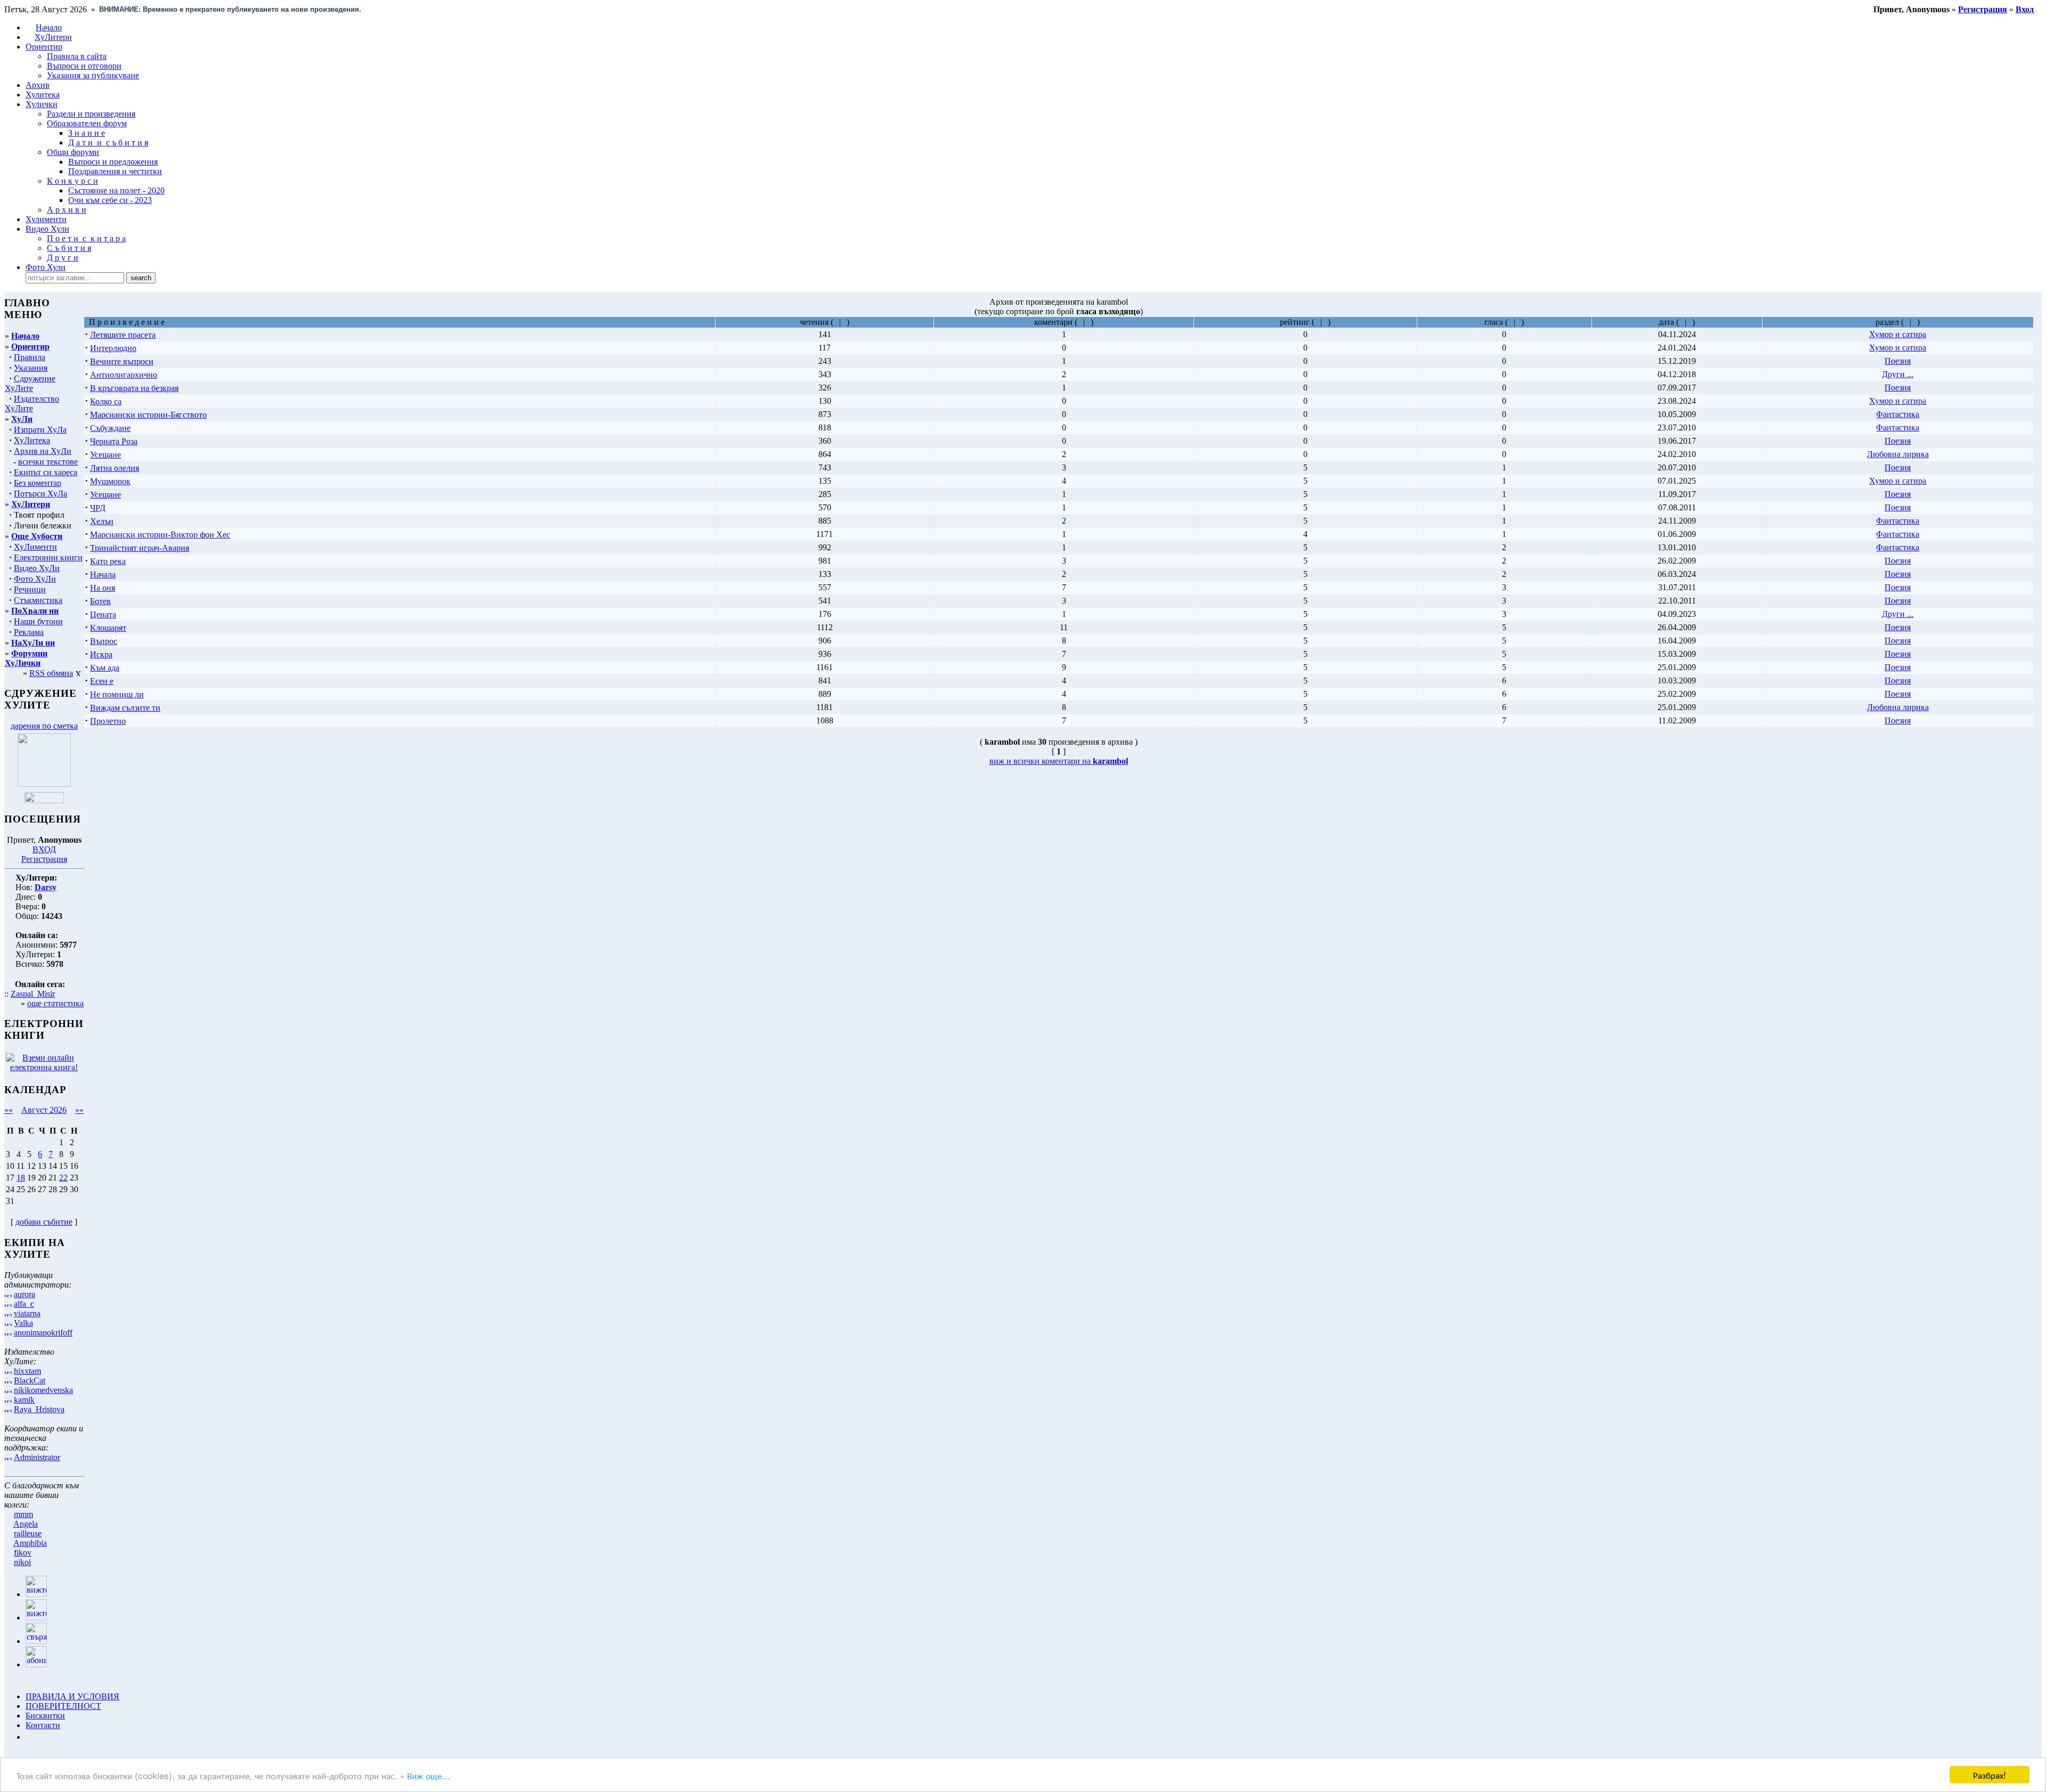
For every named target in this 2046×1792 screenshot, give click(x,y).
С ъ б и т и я (69, 248)
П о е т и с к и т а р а (86, 238)
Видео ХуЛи (37, 568)
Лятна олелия (115, 468)
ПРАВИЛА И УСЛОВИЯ (72, 1696)
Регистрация (44, 859)
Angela (26, 1524)
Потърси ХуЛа (40, 494)
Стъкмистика (38, 600)
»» (79, 1110)
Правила (30, 357)
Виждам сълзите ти (125, 708)
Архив (38, 85)
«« (9, 1110)
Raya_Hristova (39, 1409)
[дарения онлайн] (44, 800)
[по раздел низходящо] (1914, 322)
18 (21, 1178)
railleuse (28, 1533)
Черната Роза (114, 441)
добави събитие (44, 1222)
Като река (108, 561)
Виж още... (428, 1775)
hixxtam (27, 1371)
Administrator (37, 1457)
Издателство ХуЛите (32, 404)
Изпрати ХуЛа (40, 430)
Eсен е (102, 681)
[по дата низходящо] (1689, 322)
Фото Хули (46, 267)
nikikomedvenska (43, 1390)
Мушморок (110, 481)
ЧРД (98, 508)
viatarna (27, 1313)
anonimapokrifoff (43, 1333)
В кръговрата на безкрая (134, 388)
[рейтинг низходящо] (1325, 322)
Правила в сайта (77, 56)
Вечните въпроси (122, 361)
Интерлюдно (113, 348)
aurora (25, 1294)
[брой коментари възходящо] (1080, 322)
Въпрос (104, 641)
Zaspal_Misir (33, 994)
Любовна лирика (1898, 454)
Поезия (1898, 361)
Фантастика (1898, 414)
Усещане (105, 455)
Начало (49, 27)
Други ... (1898, 374)
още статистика (55, 1003)
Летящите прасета (123, 335)
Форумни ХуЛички (26, 658)
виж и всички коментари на (1059, 761)
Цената (103, 614)
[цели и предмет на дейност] (44, 784)
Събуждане (110, 428)
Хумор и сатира (1898, 334)
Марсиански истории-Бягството (148, 415)
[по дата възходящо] (1682, 322)
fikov (23, 1553)
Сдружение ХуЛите (30, 383)
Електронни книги (48, 557)
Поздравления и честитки (115, 171)
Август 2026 (44, 1110)
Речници (30, 589)
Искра (101, 654)
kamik (24, 1400)
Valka (23, 1323)
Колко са (106, 401)
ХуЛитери (53, 37)
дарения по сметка (44, 726)
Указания (31, 368)
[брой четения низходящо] (844, 322)
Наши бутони (38, 621)
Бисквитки (45, 1716)
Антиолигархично (124, 375)
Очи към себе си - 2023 (110, 200)
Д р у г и (63, 258)
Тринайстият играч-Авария (140, 548)
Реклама (29, 632)
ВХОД (44, 849)
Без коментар (38, 483)
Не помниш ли (117, 694)
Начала (103, 575)
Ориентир (30, 347)
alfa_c (24, 1304)
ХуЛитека (32, 440)
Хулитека (43, 95)
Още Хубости (37, 536)
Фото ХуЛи (35, 579)
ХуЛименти (35, 547)
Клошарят (108, 628)
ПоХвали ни (35, 611)
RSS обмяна (51, 673)
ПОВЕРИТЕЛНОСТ (63, 1706)
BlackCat (30, 1380)
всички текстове (48, 462)
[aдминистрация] (29, 1737)
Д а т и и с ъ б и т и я (108, 142)
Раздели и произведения (91, 114)
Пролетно (108, 721)
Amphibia (30, 1543)
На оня (103, 588)
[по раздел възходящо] (1907, 322)
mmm (23, 1514)
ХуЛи (22, 419)
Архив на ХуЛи (43, 451)
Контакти (43, 1725)
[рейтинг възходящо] (1317, 322)
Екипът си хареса (46, 472)
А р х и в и (67, 210)
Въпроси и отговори (84, 66)
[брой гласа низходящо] (1518, 322)
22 (63, 1178)
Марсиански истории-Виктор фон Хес (160, 535)
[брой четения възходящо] (836, 322)
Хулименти (46, 219)
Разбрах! (1990, 1775)
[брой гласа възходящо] (1511, 322)
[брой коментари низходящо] (1088, 322)
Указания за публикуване (93, 75)
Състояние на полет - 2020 (116, 190)
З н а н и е (87, 133)
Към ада (105, 668)
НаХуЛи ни (33, 643)
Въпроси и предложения (113, 162)
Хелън (102, 521)
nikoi (22, 1562)
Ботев (100, 601)
